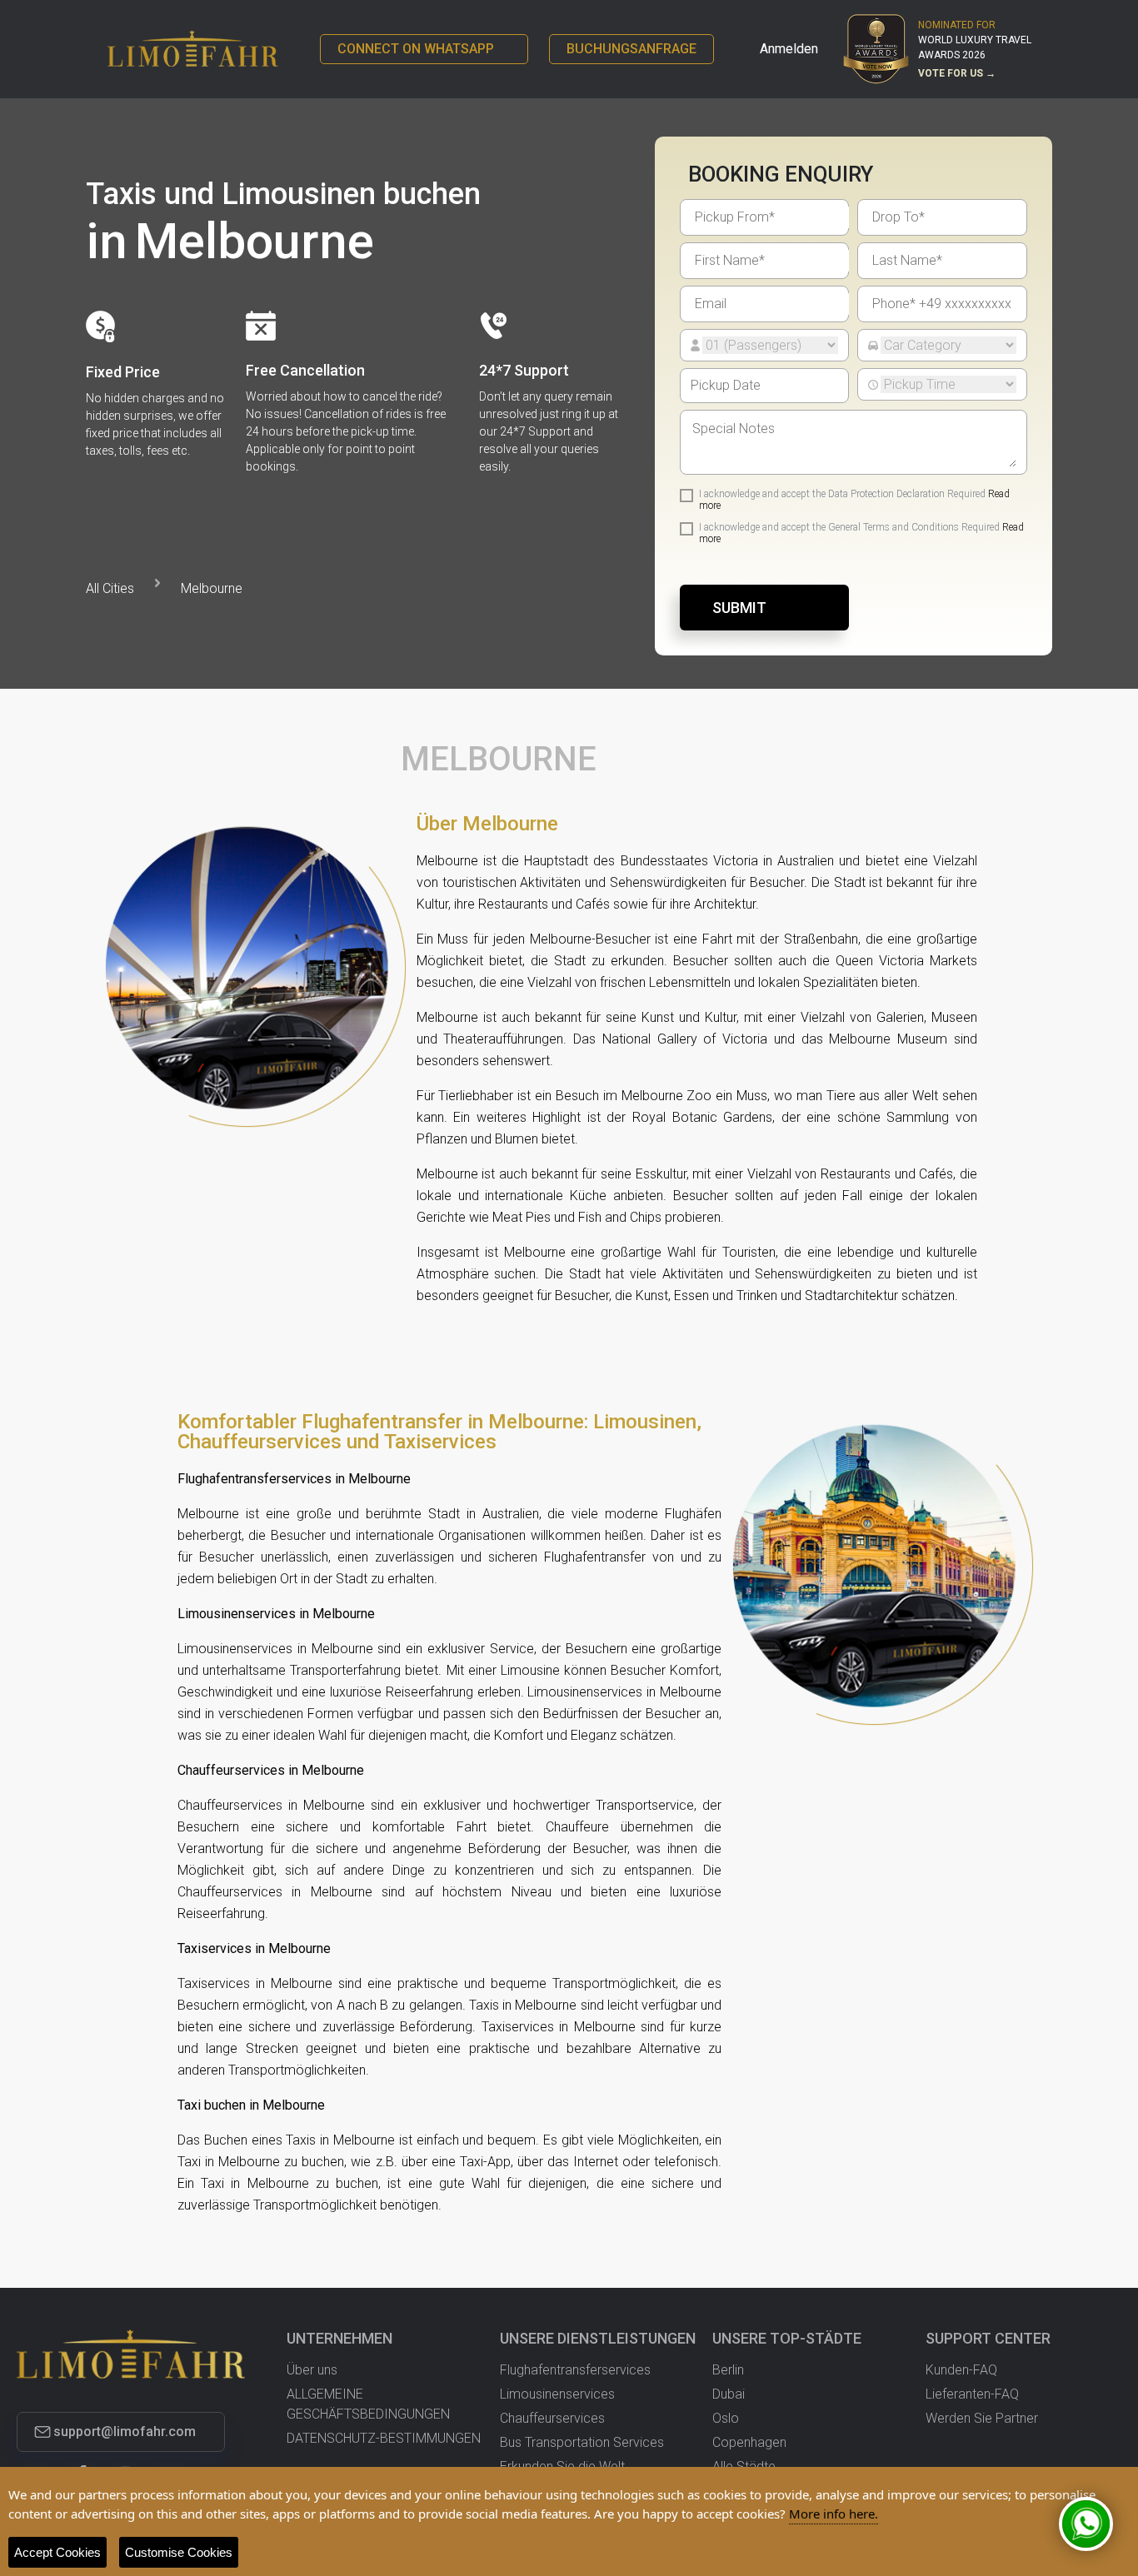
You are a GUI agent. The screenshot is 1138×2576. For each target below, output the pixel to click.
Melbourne (212, 588)
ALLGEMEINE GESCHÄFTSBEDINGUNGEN (368, 2404)
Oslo (726, 2418)
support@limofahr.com (125, 2432)
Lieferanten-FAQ (972, 2394)
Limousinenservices (557, 2394)
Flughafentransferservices (575, 2370)
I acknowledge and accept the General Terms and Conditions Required (861, 533)
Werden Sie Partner (982, 2418)
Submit (739, 608)
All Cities (110, 588)
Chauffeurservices (552, 2418)
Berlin (728, 2370)
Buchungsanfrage (631, 49)
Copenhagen (749, 2442)
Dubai (729, 2394)
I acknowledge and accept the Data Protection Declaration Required (854, 500)
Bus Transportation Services (582, 2442)
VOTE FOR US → (957, 73)
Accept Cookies (57, 2552)
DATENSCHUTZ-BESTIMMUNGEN (384, 2438)
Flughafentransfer (595, 1557)
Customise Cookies (179, 2552)
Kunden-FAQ (961, 2370)
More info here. (834, 2514)
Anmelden (789, 49)
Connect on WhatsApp (416, 49)
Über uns (312, 2370)
